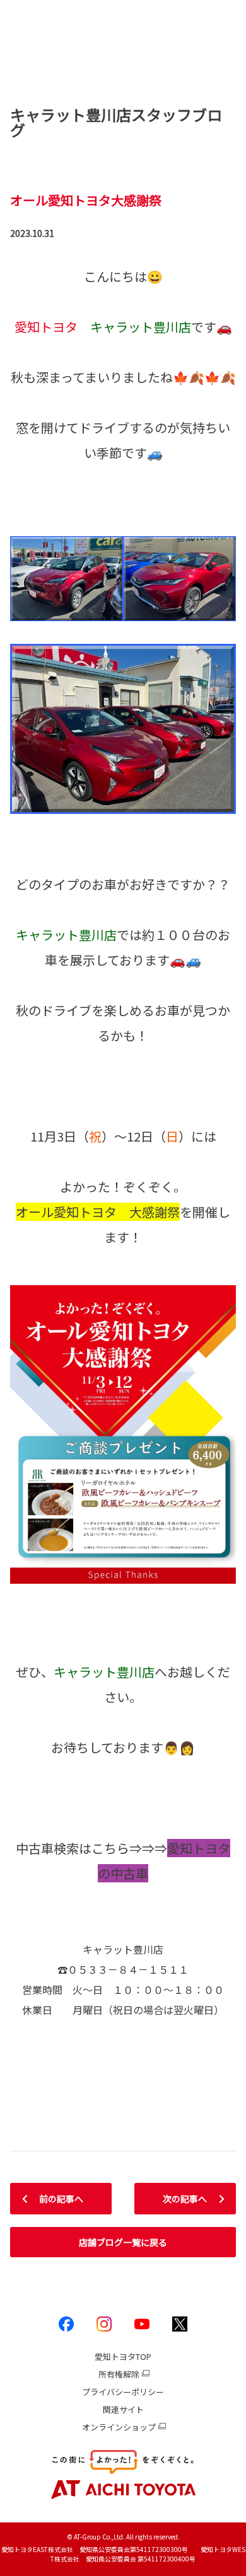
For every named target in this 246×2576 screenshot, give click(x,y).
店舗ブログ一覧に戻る (123, 2242)
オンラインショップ (119, 2427)
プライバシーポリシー (123, 2392)
